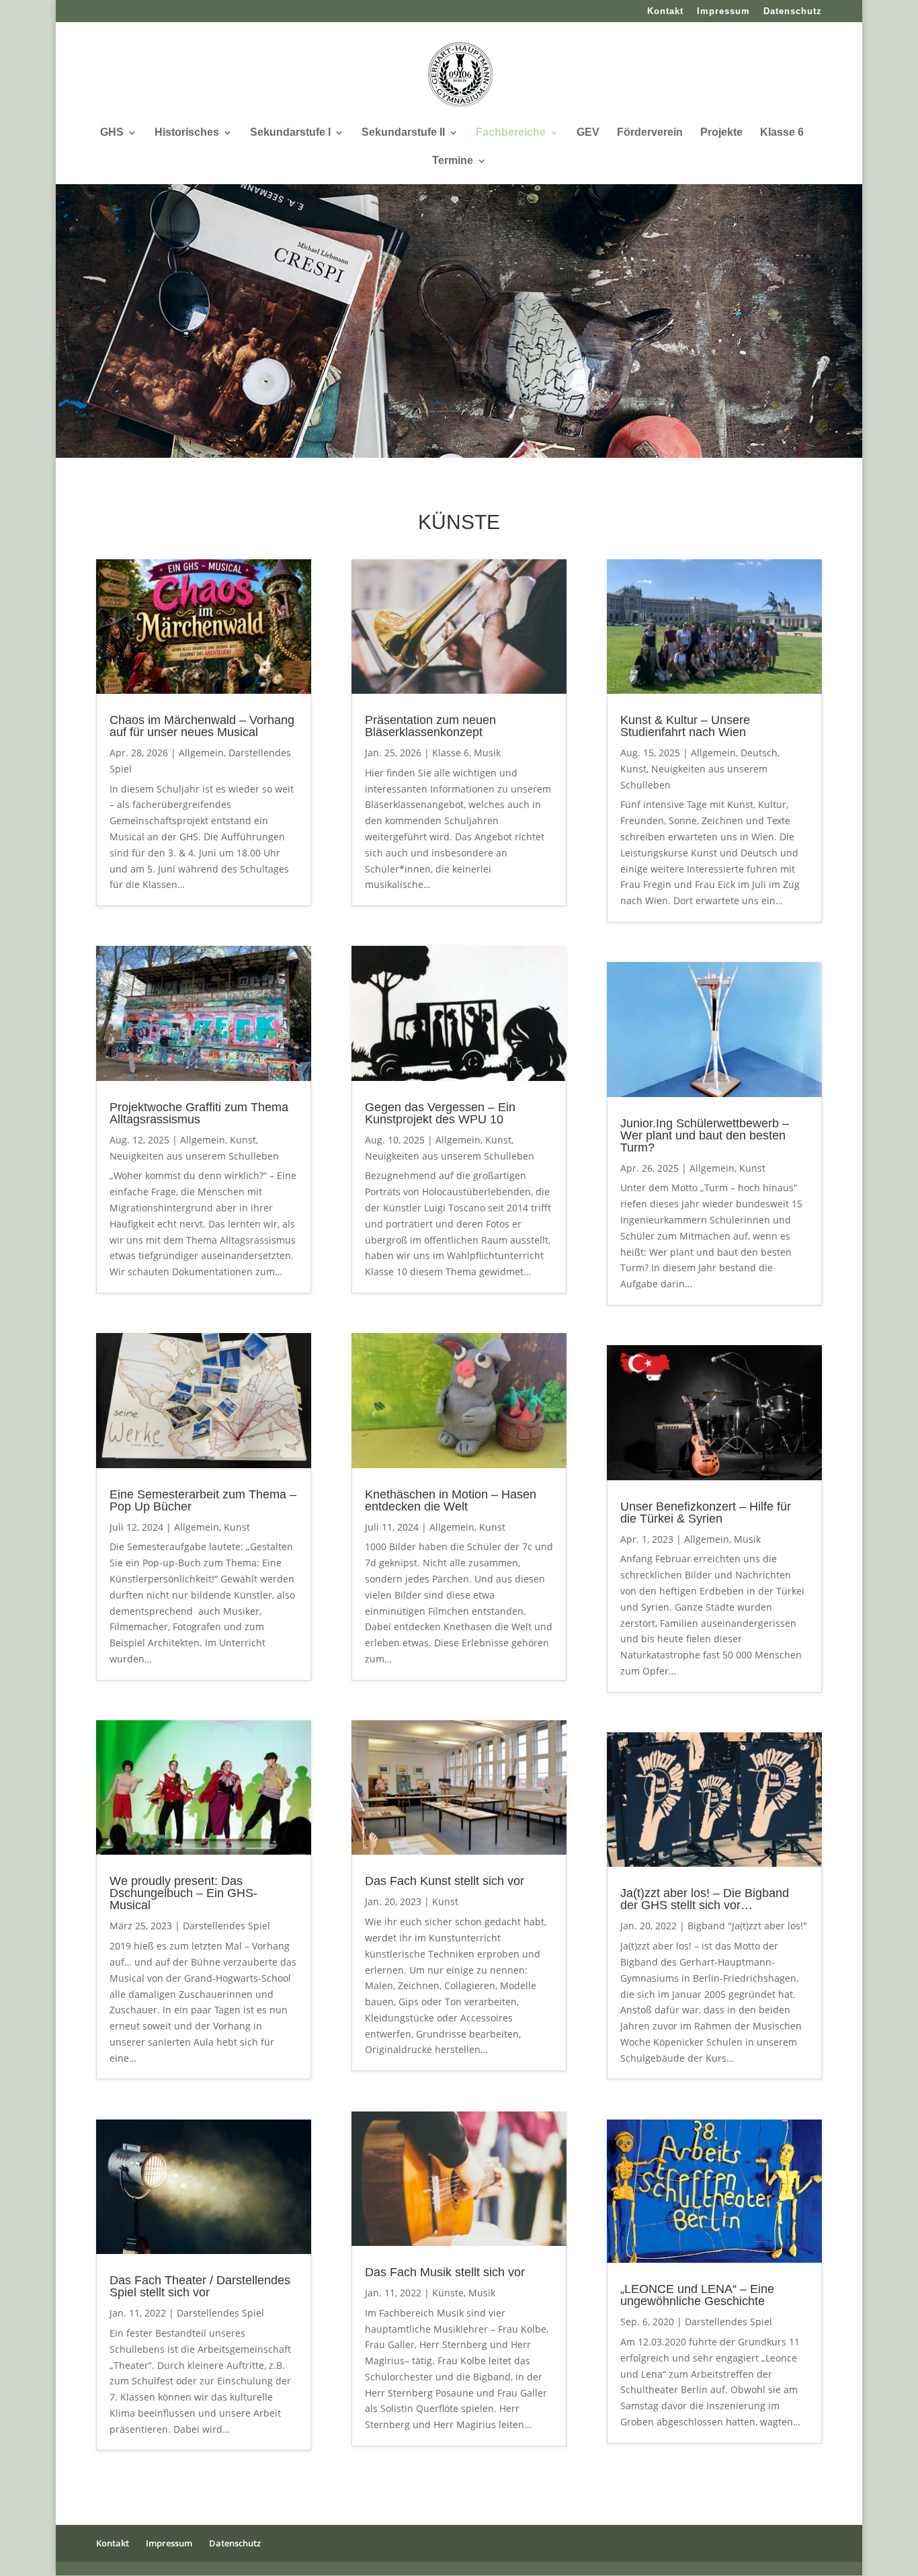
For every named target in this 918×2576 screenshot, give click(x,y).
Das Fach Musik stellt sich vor (445, 2272)
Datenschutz (793, 11)
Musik (487, 753)
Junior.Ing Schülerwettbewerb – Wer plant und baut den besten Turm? (705, 1135)
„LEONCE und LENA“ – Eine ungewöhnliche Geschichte (697, 2295)
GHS (112, 133)
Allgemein (201, 753)
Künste (448, 2293)
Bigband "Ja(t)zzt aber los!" (747, 1926)
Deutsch (759, 753)
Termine (453, 161)
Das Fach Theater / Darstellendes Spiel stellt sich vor (200, 2286)
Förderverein (650, 133)
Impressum (723, 11)
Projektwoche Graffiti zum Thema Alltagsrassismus (199, 1113)
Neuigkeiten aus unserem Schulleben (194, 1156)
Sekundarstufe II (403, 133)
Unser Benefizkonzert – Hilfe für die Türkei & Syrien (706, 1513)
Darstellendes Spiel (226, 1926)
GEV (588, 133)
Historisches (187, 133)
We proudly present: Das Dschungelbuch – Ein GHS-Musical (183, 1893)
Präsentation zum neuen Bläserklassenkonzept (430, 726)
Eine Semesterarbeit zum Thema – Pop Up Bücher (203, 1500)
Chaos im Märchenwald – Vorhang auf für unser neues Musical (202, 726)
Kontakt (665, 11)
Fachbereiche (511, 133)
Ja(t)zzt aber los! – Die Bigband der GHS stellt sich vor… (705, 1899)
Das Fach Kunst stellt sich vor (445, 1881)
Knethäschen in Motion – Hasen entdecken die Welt (451, 1500)
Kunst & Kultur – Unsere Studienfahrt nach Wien (685, 726)
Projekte (721, 133)
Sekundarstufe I (290, 133)
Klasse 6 (782, 133)
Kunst (243, 1140)
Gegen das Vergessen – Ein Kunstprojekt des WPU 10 (440, 1113)
